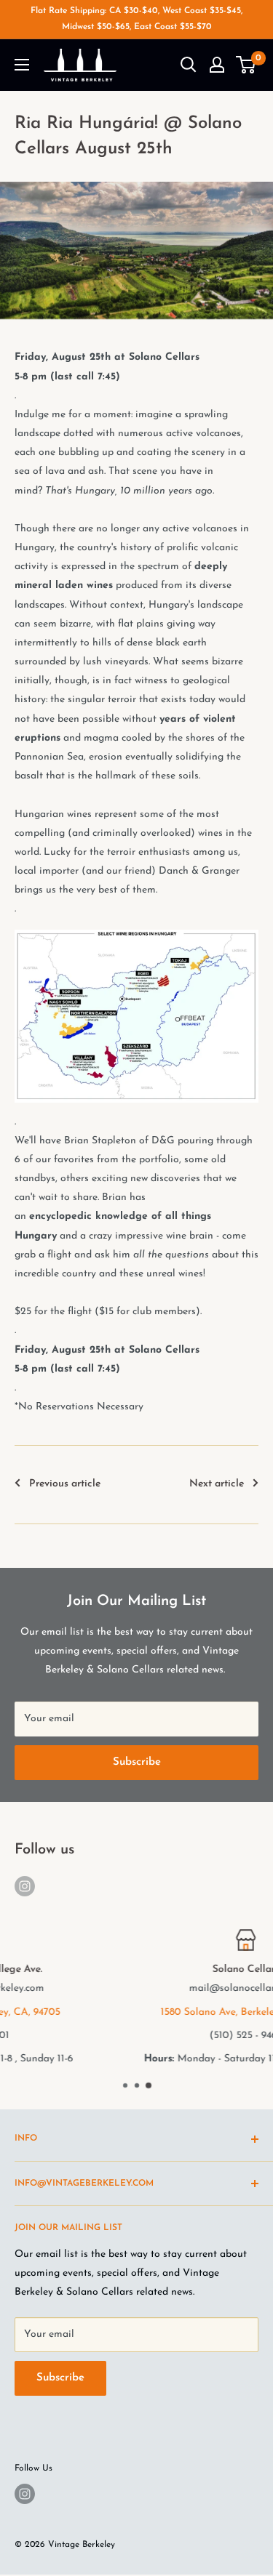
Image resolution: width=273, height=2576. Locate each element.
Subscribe (137, 1762)
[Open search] (189, 65)
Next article (217, 1484)
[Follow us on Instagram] (25, 1886)
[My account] (217, 65)
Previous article (65, 1484)
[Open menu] (22, 65)
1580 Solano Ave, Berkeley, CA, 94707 (141, 2012)
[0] (246, 65)
